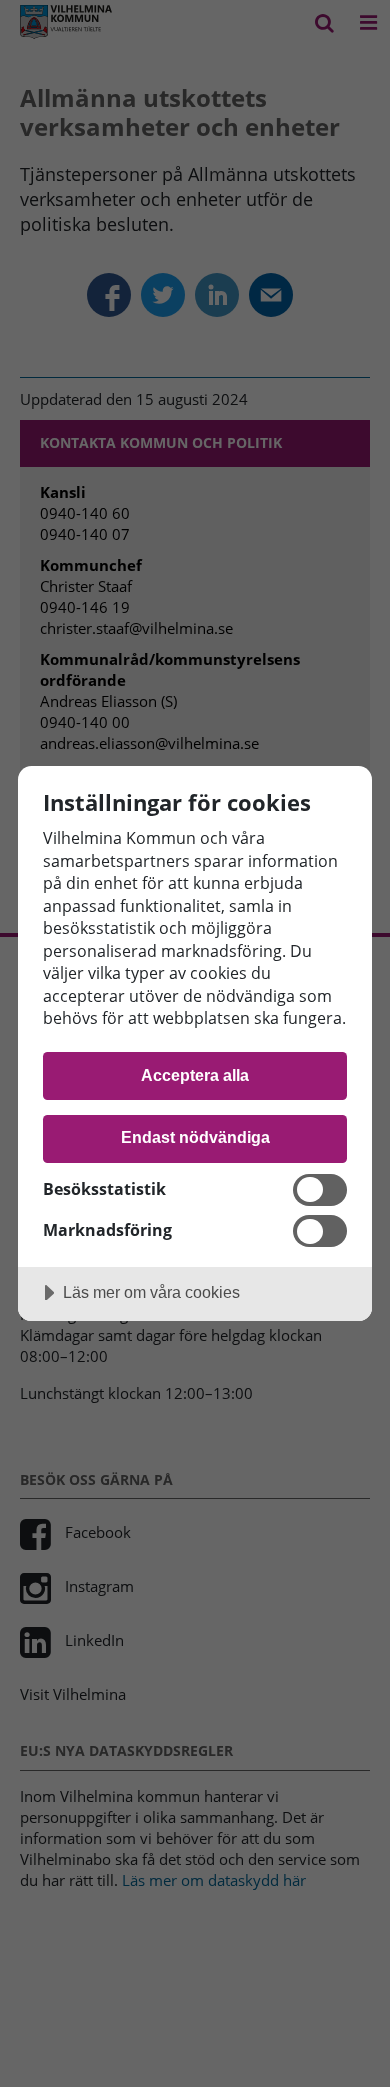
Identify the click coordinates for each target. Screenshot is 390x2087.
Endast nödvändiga (195, 1137)
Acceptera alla (195, 1075)
